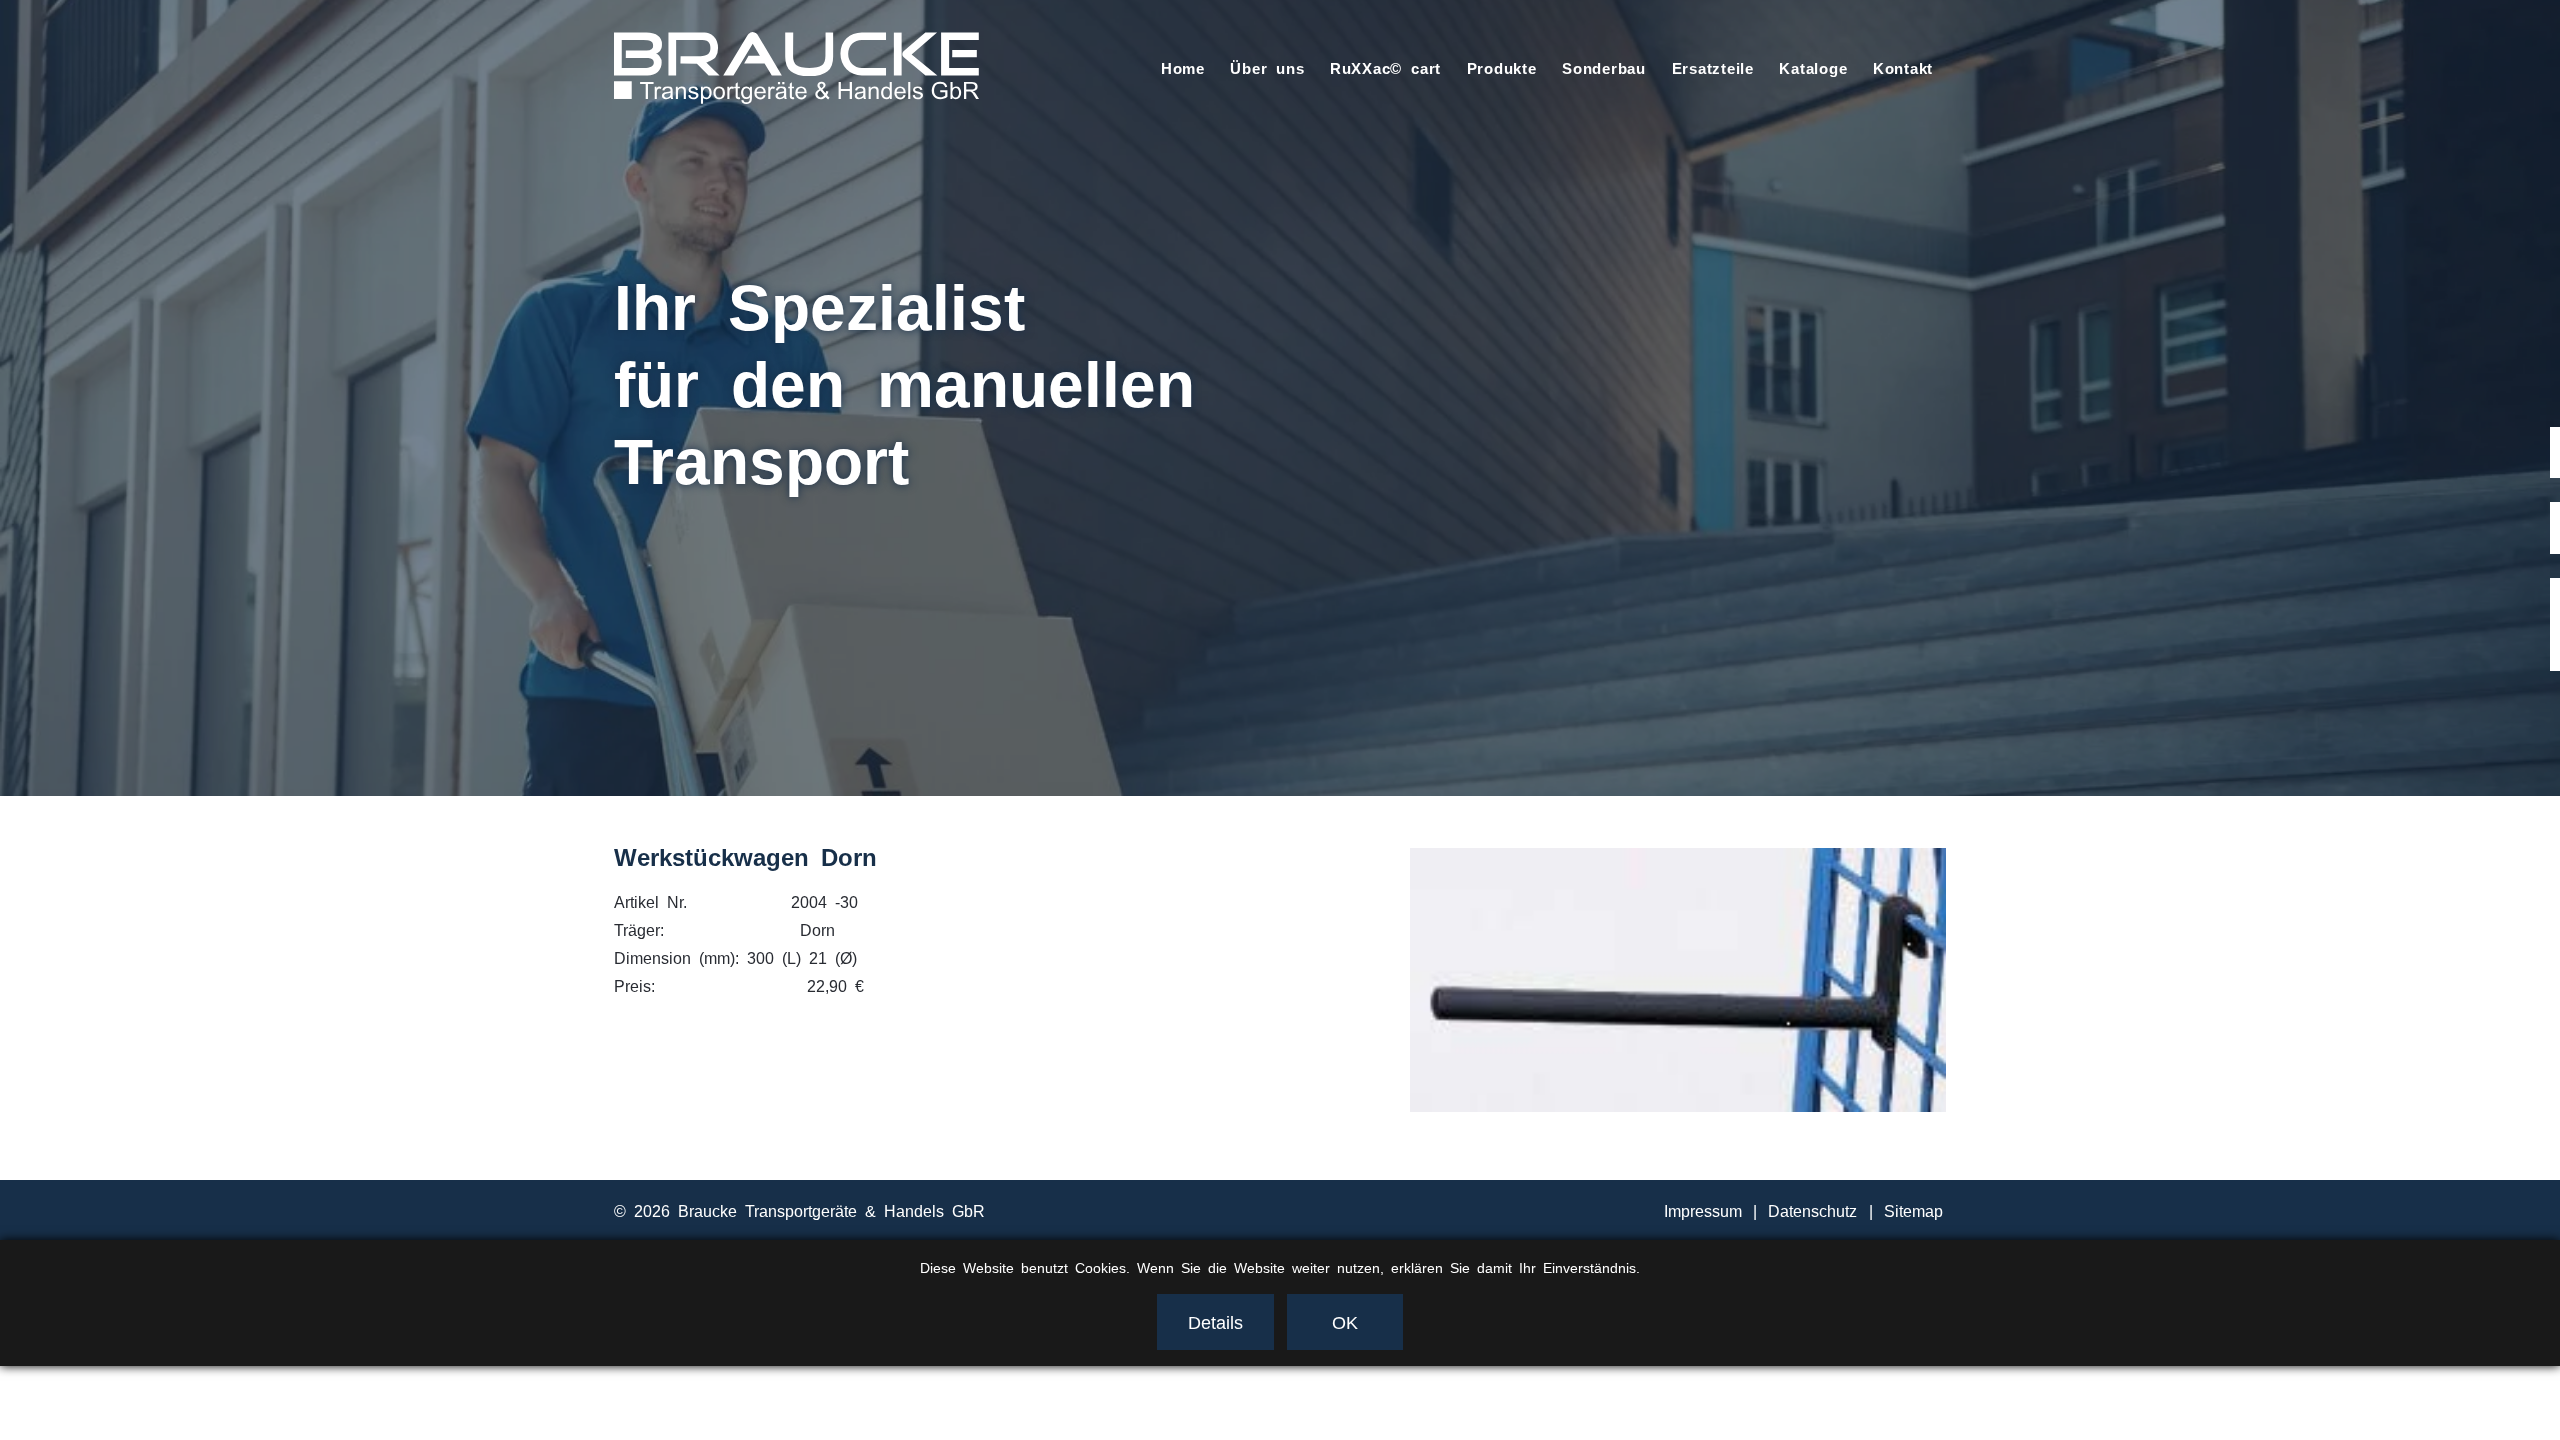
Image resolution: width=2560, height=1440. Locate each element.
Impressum (1703, 1210)
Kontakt (1903, 67)
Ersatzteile (1713, 67)
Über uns (1267, 67)
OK (1345, 1321)
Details (1215, 1321)
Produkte (1502, 67)
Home (1183, 67)
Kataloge (1813, 67)
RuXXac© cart (1385, 67)
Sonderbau (1604, 67)
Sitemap (1913, 1210)
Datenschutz (1812, 1210)
